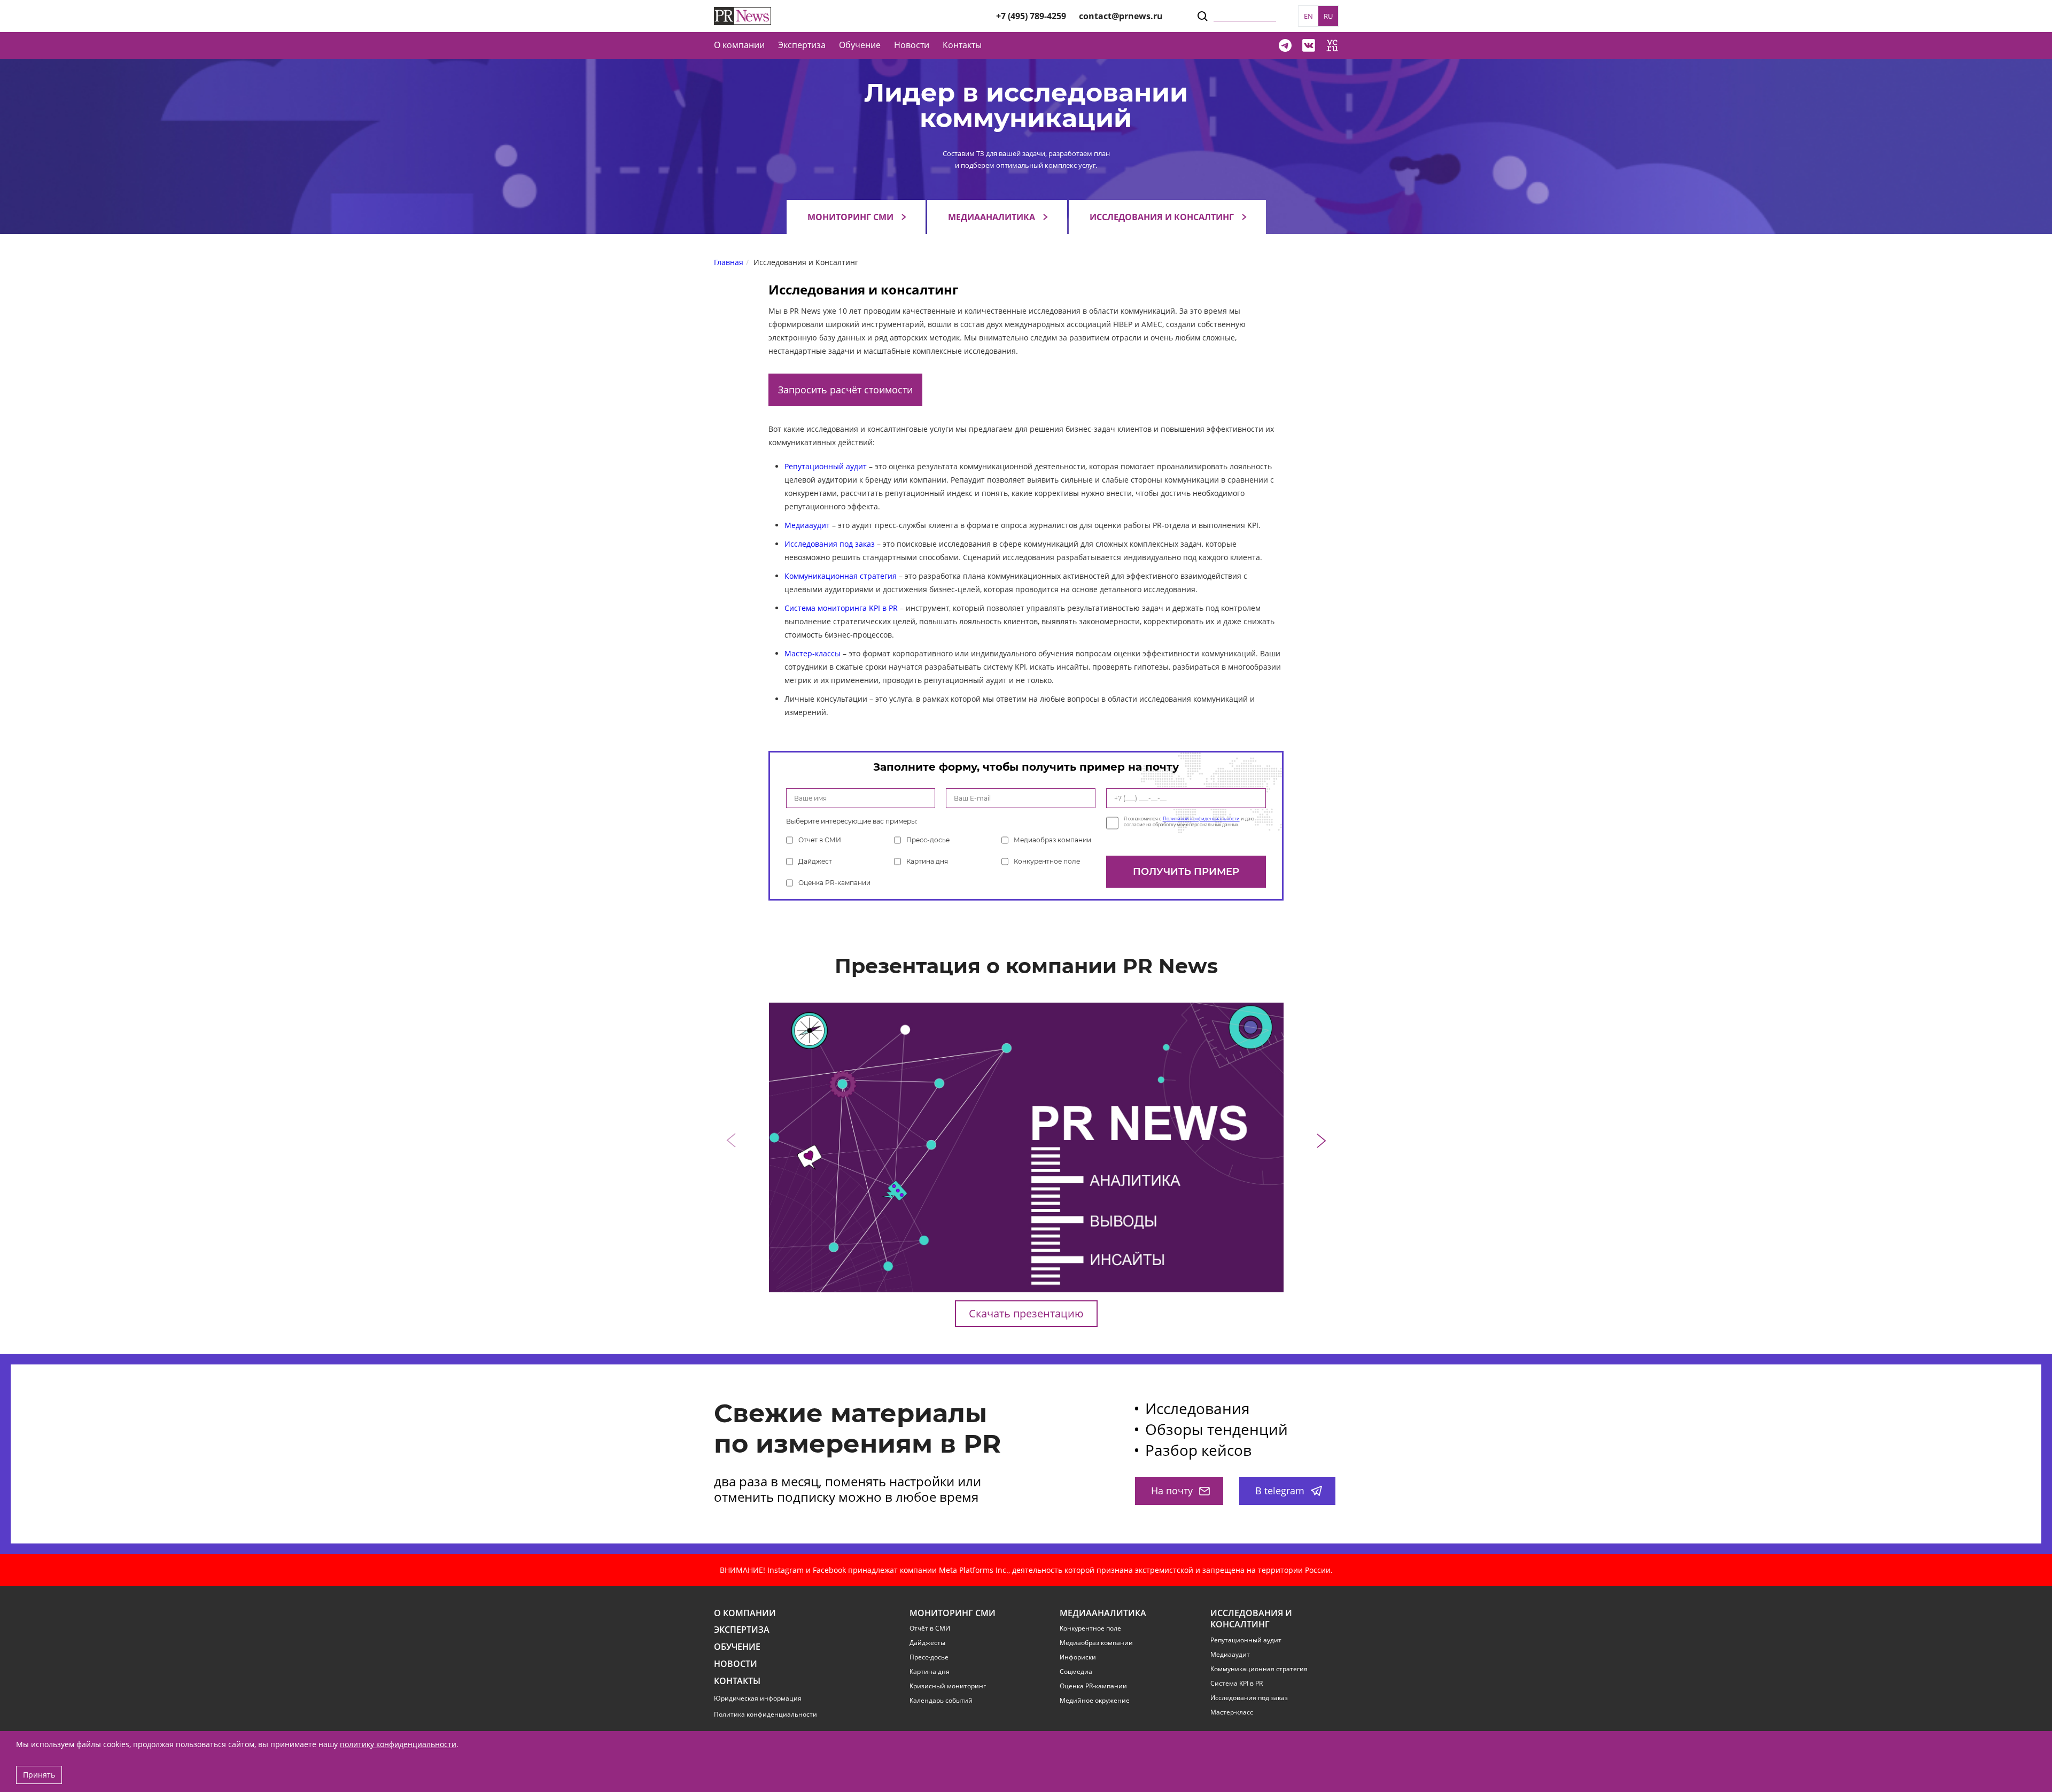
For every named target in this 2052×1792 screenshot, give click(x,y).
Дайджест (815, 861)
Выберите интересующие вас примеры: (852, 821)
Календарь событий (941, 1701)
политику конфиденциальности (398, 1744)
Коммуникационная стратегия (841, 576)
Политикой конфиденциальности (1201, 819)
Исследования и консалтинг (1162, 217)
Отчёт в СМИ (930, 1628)
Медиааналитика (992, 217)
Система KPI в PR (1237, 1684)
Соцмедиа (1076, 1672)
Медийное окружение (1095, 1701)
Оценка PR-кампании (834, 883)
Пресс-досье (928, 840)
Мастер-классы (813, 653)
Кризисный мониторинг (948, 1686)
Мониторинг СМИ (850, 217)
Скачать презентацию (1026, 1313)
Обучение (860, 45)
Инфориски (1078, 1657)
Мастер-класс (1232, 1712)
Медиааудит (807, 525)
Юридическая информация (758, 1698)
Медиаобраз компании (1052, 840)
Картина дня (927, 861)
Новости (912, 45)
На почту (1172, 1491)
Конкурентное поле (1047, 861)
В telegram (1280, 1491)
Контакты (962, 45)
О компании (739, 45)
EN (1308, 16)
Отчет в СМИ (820, 840)
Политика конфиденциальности (765, 1714)
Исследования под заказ (830, 544)
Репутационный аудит (826, 466)
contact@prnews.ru (1121, 16)
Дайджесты (927, 1643)
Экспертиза (742, 1630)
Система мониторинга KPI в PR (841, 608)
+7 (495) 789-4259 (1031, 16)
